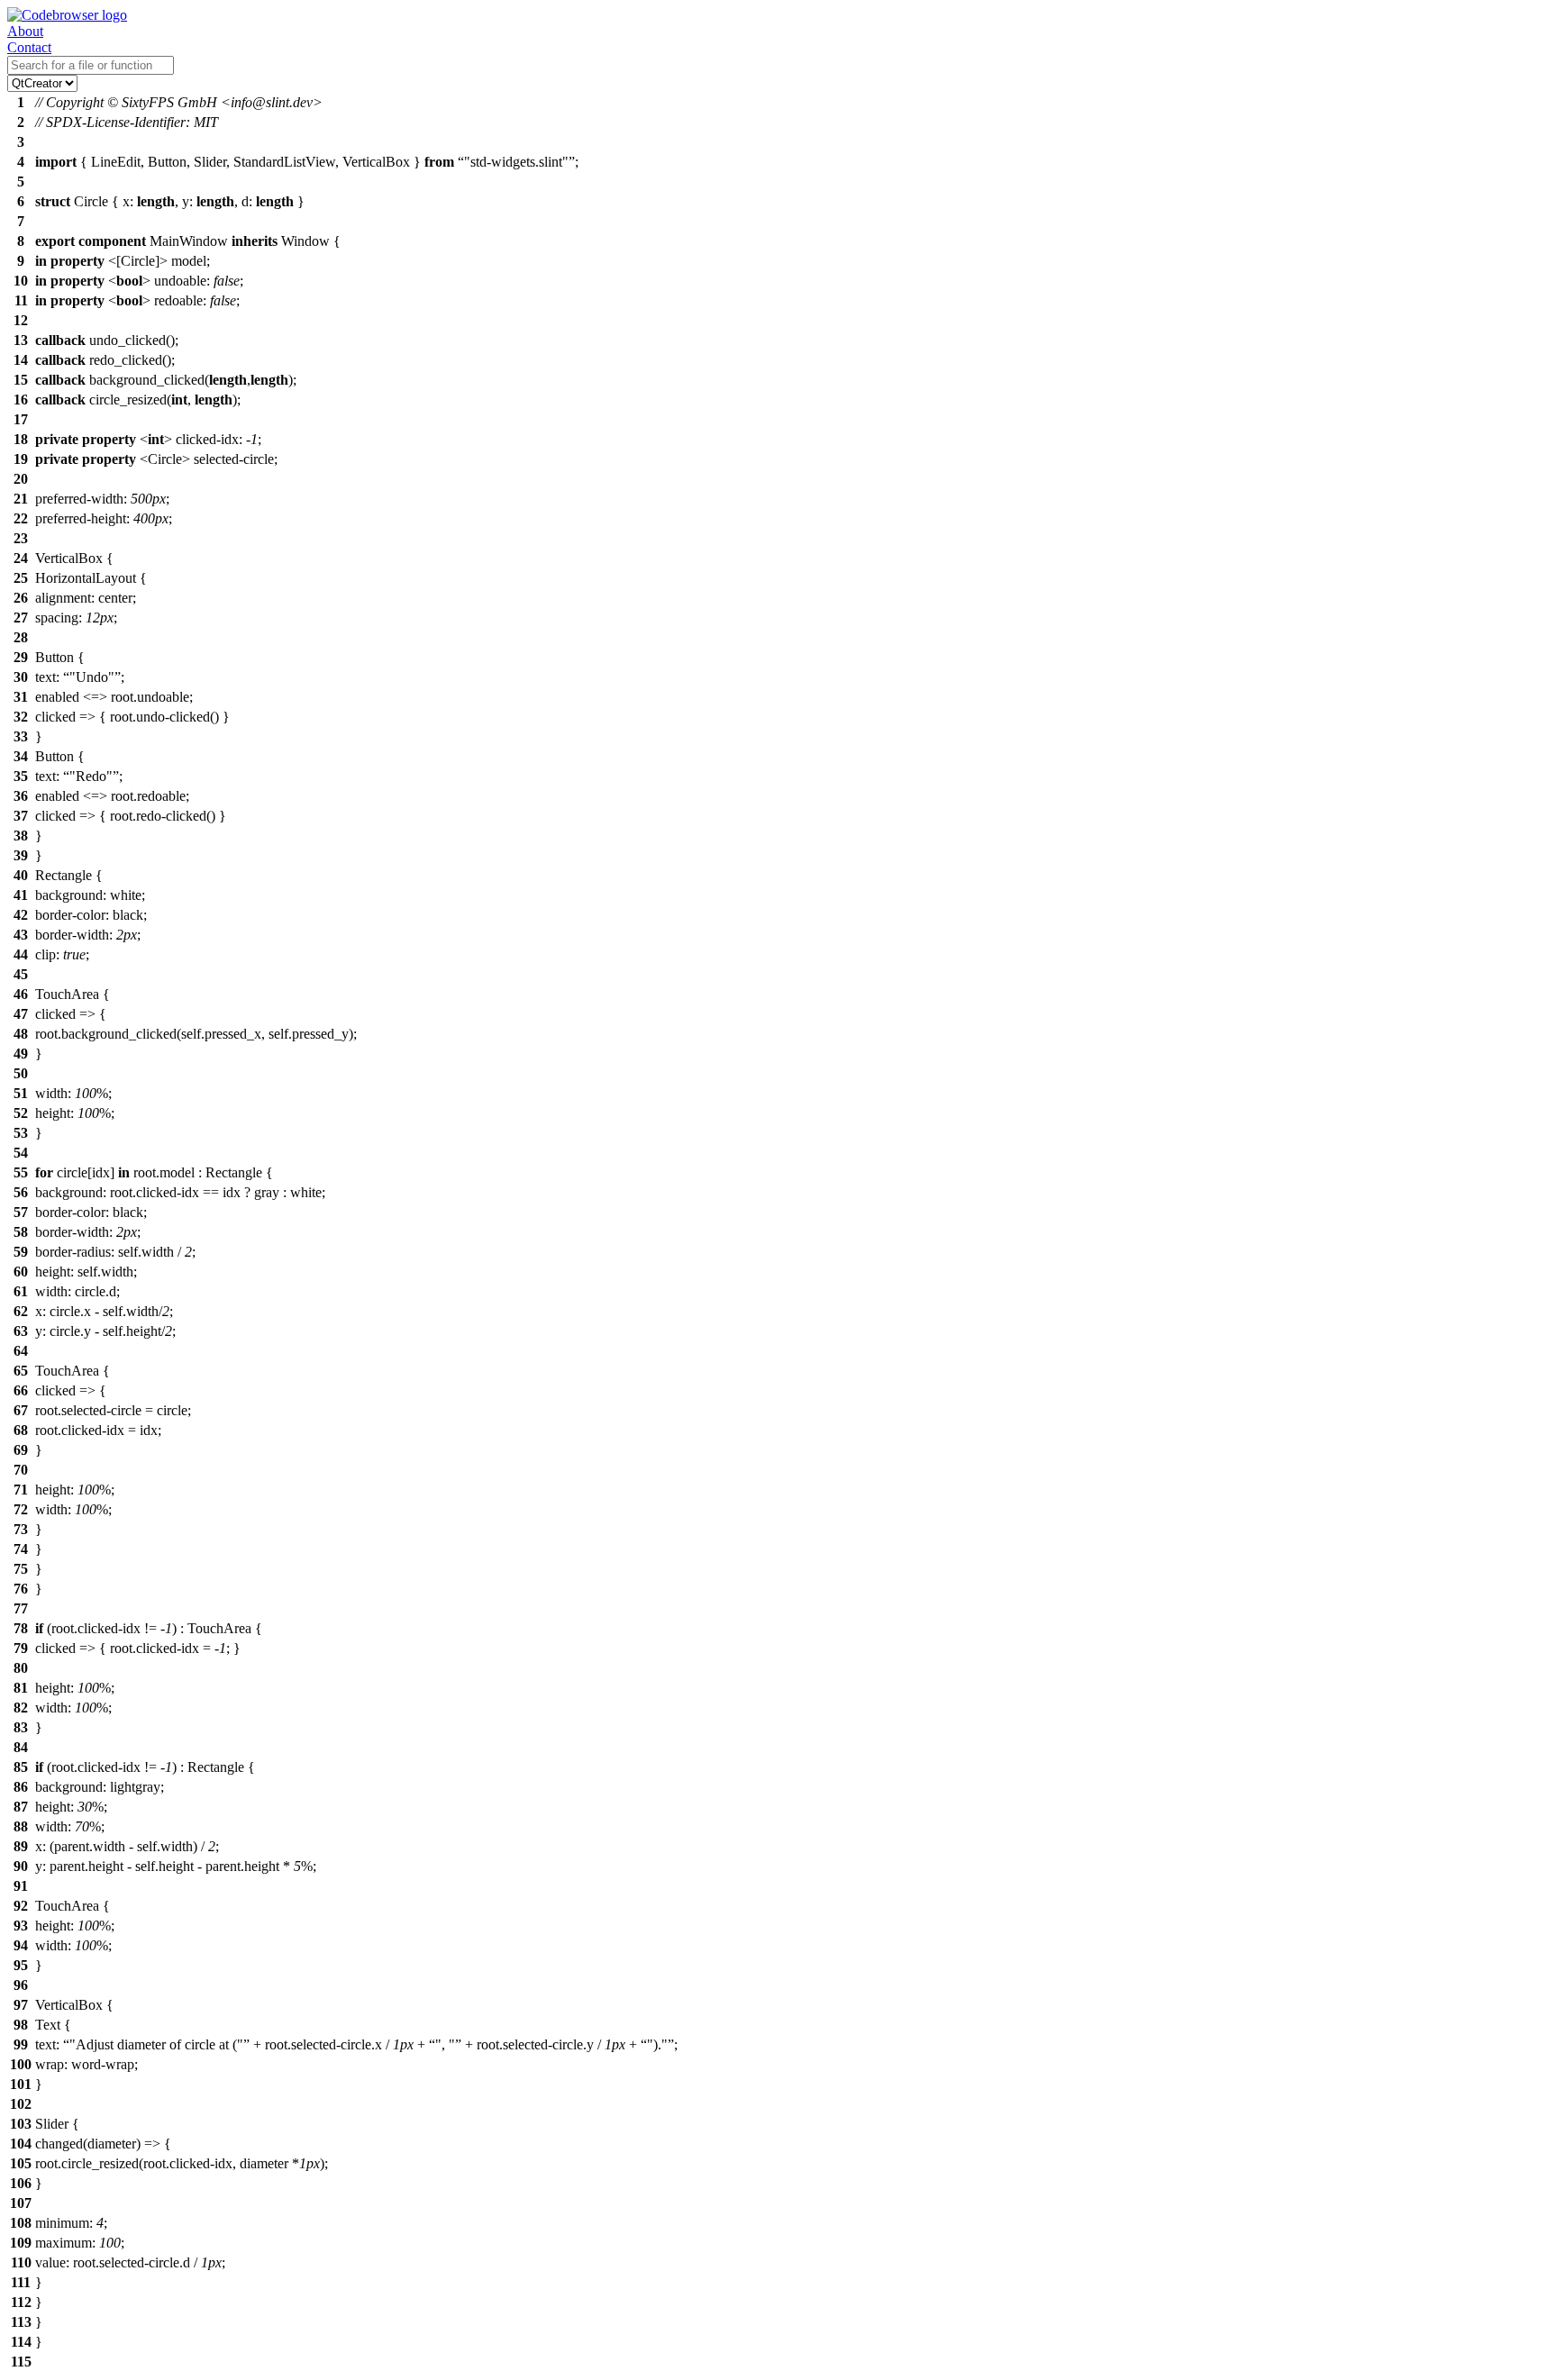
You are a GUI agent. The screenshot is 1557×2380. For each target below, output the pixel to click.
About (25, 31)
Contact (29, 47)
